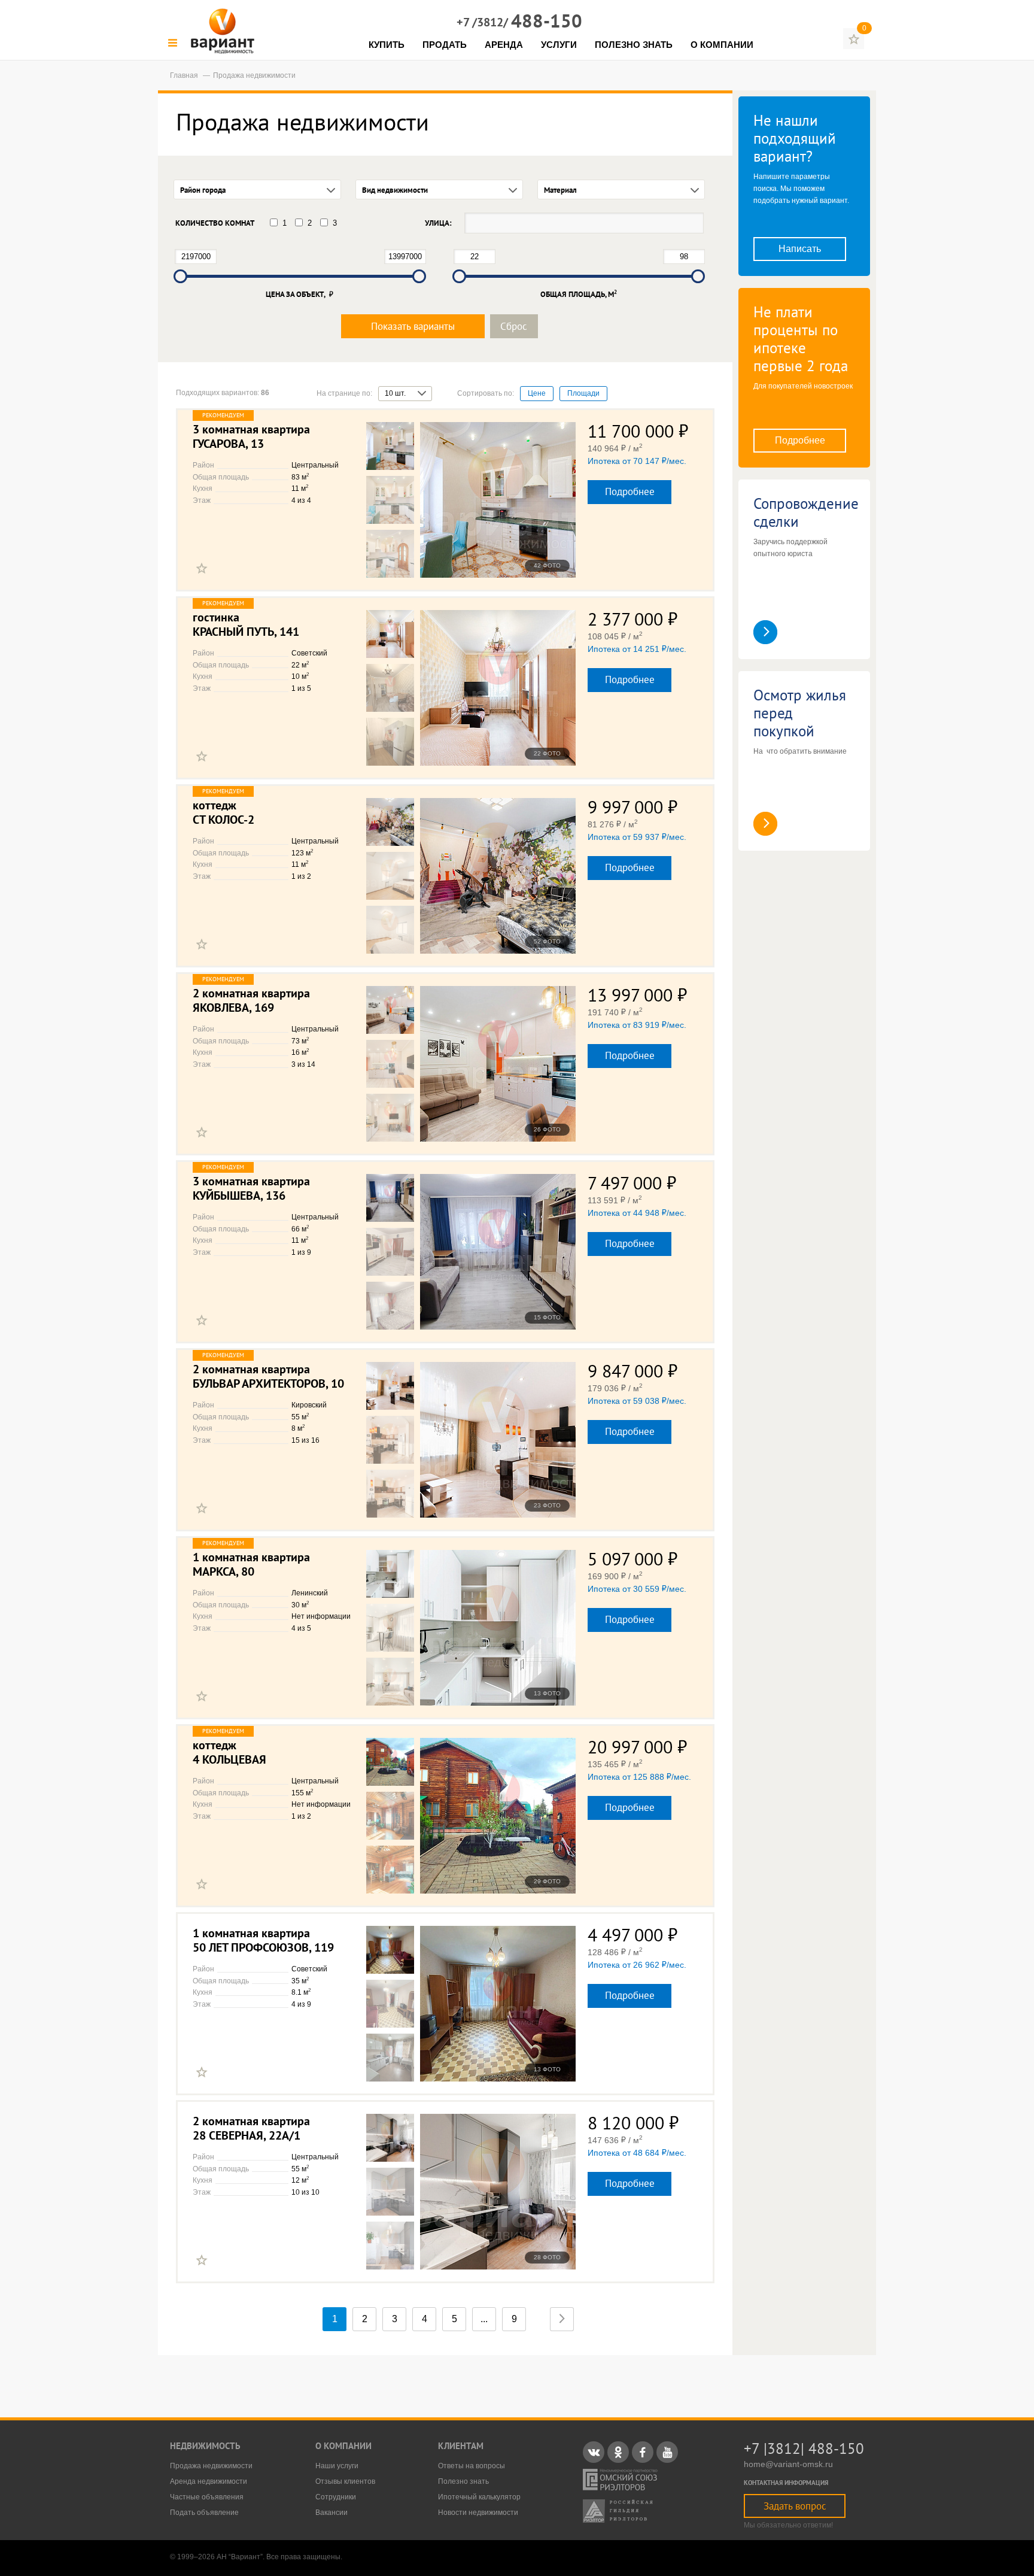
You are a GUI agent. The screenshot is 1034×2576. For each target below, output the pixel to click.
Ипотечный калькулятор (479, 2497)
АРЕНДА (504, 45)
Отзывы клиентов (345, 2481)
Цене (537, 393)
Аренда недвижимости (209, 2481)
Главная (185, 75)
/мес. (637, 461)
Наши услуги (337, 2466)
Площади (583, 393)
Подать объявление (204, 2513)
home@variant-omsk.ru (788, 2464)
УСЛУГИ (559, 45)
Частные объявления (207, 2497)
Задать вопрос (795, 2506)
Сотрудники (336, 2497)
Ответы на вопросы (472, 2466)
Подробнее (630, 491)
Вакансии (332, 2513)
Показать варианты (413, 326)
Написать (800, 249)
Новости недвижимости (478, 2513)
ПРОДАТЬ (445, 45)
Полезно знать (463, 2481)
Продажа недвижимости (211, 2466)
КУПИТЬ (387, 45)
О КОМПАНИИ (722, 45)
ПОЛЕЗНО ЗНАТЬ (634, 45)
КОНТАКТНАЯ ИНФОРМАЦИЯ (786, 2483)
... (484, 2319)
